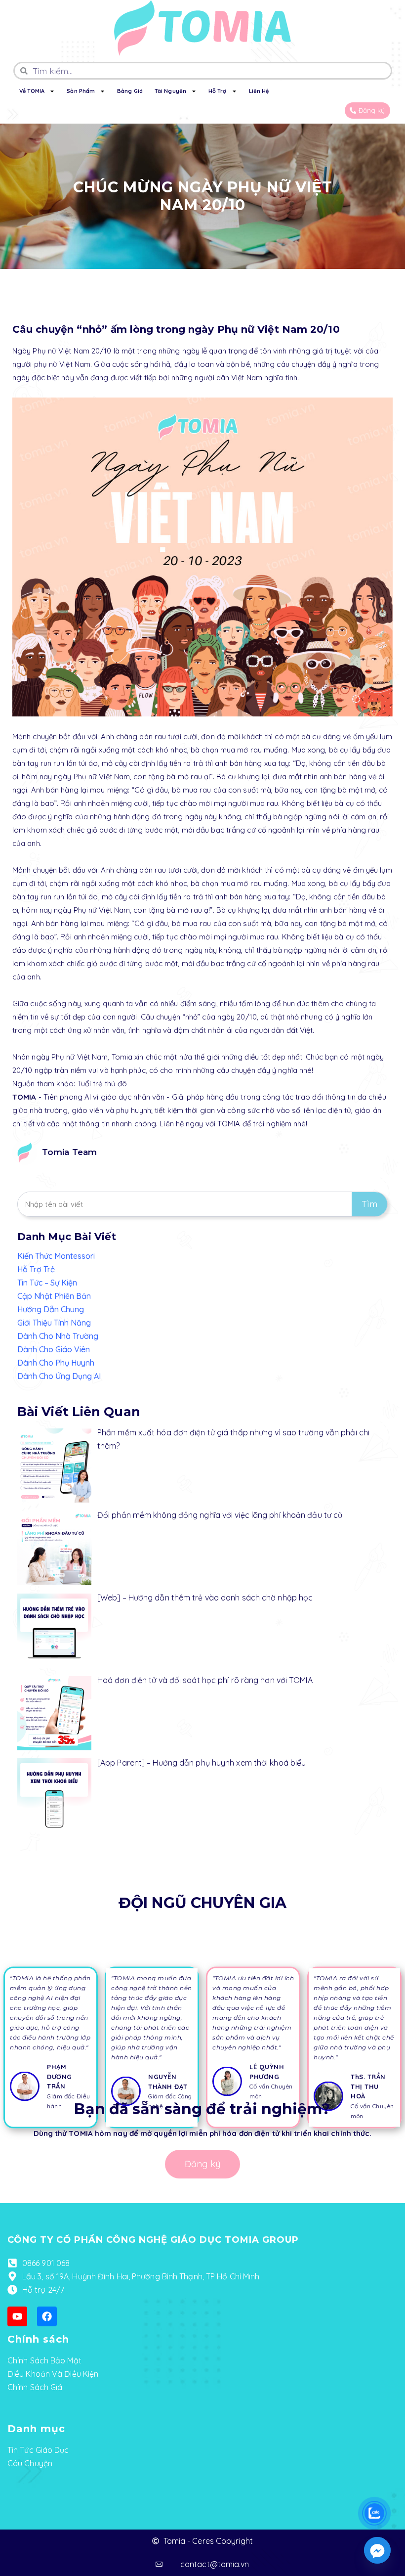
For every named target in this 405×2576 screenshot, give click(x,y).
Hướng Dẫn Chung (51, 1309)
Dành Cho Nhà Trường (58, 1336)
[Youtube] (17, 2316)
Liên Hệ (259, 91)
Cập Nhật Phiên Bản (54, 1296)
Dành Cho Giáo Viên (54, 1349)
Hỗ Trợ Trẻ (36, 1269)
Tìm (369, 1204)
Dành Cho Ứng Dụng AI (59, 1376)
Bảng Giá (130, 91)
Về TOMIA (32, 91)
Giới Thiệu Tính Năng (54, 1323)
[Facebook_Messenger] (377, 2550)
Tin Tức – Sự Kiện (47, 1283)
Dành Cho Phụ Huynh (56, 1363)
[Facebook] (47, 2316)
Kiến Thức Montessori (56, 1256)
